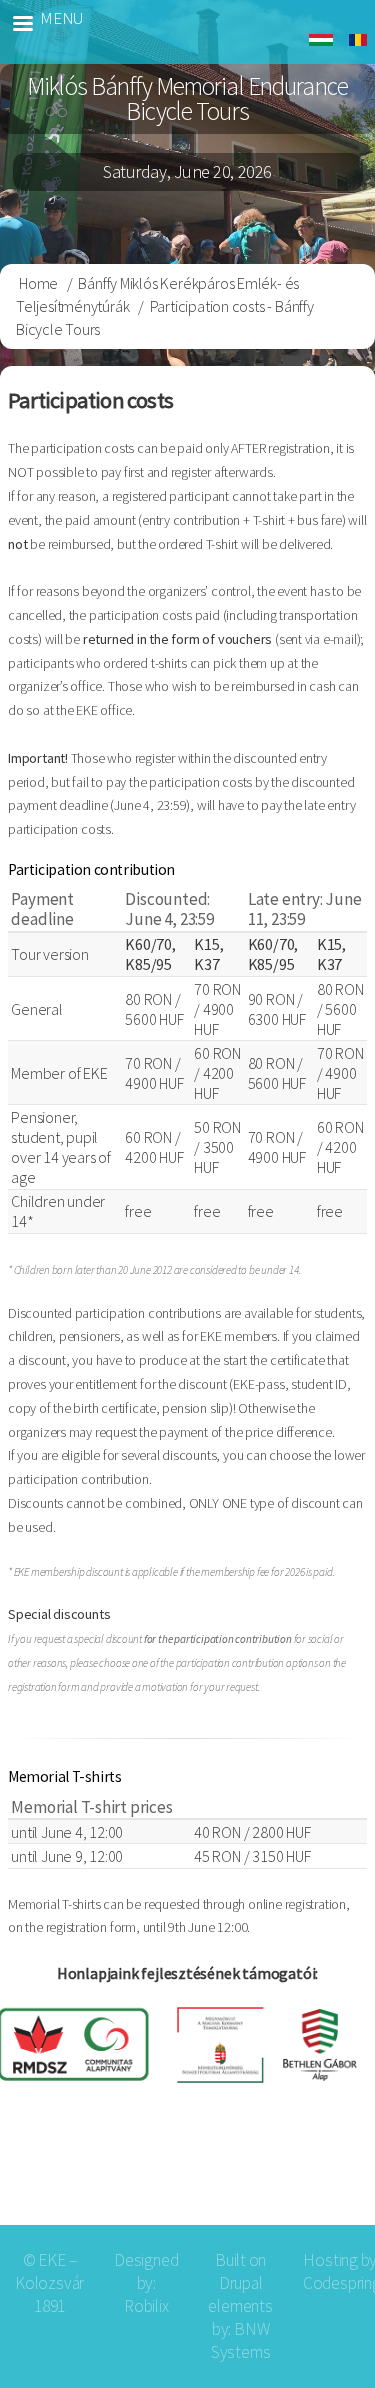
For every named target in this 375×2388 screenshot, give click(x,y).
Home (38, 283)
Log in (327, 2175)
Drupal (241, 2283)
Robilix (146, 2306)
